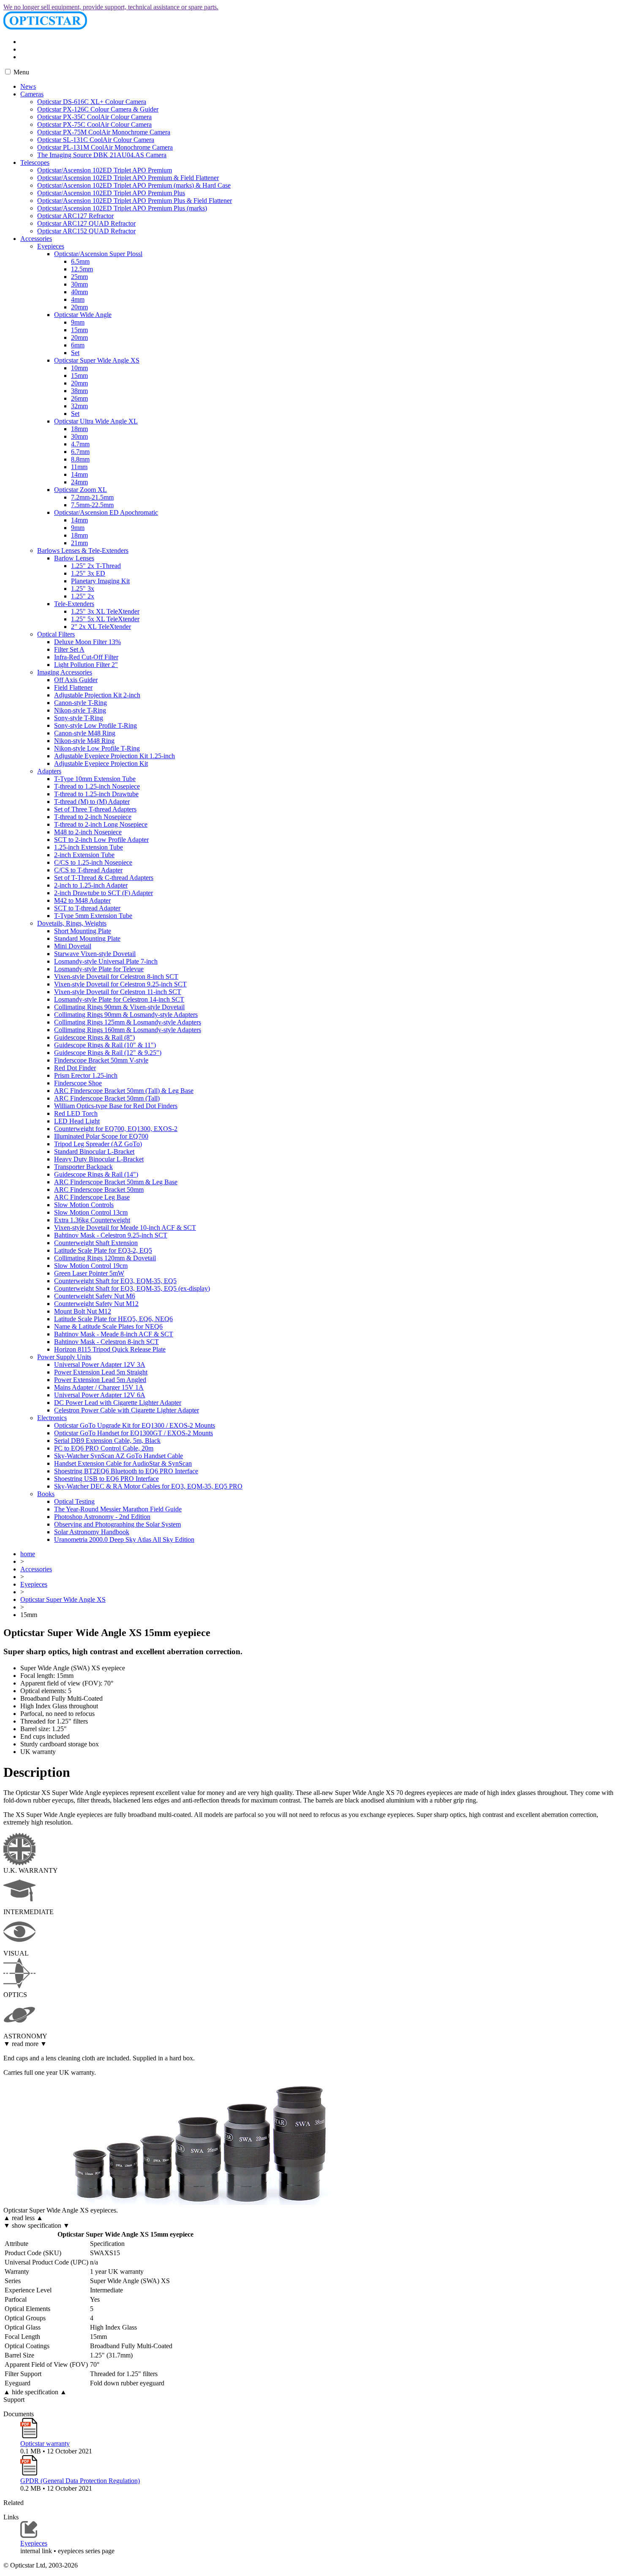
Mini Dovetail (73, 946)
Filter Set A (69, 649)
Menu (20, 72)
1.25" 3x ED (88, 573)
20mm (79, 307)
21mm (79, 543)
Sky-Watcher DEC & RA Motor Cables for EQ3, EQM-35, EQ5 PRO (148, 1486)
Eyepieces (51, 246)
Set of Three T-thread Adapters (95, 809)
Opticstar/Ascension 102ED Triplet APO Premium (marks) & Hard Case (134, 185)
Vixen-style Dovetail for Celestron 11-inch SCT (118, 992)
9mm (78, 322)
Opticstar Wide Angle (83, 315)
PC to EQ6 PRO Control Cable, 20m (104, 1448)
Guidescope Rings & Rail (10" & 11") (105, 1045)
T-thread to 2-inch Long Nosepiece (101, 824)
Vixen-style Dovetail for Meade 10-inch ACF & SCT (125, 1228)
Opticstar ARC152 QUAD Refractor (86, 231)
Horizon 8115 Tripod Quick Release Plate (110, 1349)
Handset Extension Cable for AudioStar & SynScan (123, 1463)
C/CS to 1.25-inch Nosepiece (93, 862)
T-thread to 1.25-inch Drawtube (96, 794)
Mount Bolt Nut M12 (83, 1311)
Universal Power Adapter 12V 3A (100, 1364)
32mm (79, 406)
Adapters (49, 771)
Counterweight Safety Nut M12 (96, 1304)
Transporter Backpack (83, 1167)
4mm (78, 299)
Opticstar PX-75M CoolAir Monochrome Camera (104, 132)
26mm (79, 398)
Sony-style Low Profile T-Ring (95, 725)
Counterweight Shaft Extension (96, 1243)
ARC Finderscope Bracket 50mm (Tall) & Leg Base (124, 1091)
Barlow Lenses (74, 558)
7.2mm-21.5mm (92, 497)
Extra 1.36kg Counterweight (92, 1220)
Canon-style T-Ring (80, 703)
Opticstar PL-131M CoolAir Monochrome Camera (105, 147)
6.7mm (80, 452)
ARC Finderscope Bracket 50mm (99, 1190)
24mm (79, 482)
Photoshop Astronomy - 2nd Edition (102, 1517)
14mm (79, 474)
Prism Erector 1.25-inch (86, 1075)
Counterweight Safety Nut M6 (95, 1296)
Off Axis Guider (76, 680)
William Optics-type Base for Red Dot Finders (116, 1106)
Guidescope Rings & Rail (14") (96, 1174)
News (28, 86)
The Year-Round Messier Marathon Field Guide (118, 1509)
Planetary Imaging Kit (100, 581)
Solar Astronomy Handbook (92, 1532)
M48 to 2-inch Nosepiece (88, 832)
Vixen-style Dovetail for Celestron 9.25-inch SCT (120, 984)
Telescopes (35, 163)
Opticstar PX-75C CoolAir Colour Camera (94, 124)
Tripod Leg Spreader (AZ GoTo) (98, 1144)
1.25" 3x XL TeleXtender (105, 611)
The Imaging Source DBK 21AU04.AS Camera (102, 155)
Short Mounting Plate (83, 931)
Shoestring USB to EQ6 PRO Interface (106, 1479)
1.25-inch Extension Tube (89, 847)
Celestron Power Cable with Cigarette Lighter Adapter (127, 1410)
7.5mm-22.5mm (92, 505)
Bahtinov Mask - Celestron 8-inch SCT (106, 1342)
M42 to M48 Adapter (82, 900)
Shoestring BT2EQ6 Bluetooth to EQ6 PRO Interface (126, 1471)
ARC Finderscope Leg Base (92, 1197)
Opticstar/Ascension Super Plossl (98, 254)
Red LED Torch (76, 1113)
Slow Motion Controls (84, 1205)
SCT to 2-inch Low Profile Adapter (101, 840)
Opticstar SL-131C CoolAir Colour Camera (96, 140)
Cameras (32, 94)
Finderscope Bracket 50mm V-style (101, 1060)
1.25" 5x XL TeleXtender (105, 619)
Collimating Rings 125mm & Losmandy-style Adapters (128, 1022)
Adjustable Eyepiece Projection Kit (101, 764)
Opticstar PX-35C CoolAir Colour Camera (94, 117)
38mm (79, 391)
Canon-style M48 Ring (85, 733)
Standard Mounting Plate (87, 938)
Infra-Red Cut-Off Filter (86, 657)
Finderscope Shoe (78, 1083)
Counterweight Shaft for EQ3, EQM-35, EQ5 (115, 1281)
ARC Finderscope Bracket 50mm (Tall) (107, 1098)
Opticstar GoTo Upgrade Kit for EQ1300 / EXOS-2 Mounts (135, 1425)
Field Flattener (73, 687)
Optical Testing (74, 1501)
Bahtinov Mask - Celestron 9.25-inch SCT (111, 1235)
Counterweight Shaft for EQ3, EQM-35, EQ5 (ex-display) (132, 1288)
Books (46, 1494)
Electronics (52, 1418)
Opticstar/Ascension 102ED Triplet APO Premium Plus (111, 193)
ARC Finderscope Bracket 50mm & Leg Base (116, 1182)
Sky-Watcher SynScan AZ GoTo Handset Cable (118, 1456)
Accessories (36, 239)
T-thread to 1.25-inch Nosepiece (97, 786)
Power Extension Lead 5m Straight (101, 1372)
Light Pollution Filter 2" (86, 665)
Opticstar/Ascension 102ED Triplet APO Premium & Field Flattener (128, 178)
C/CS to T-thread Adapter (88, 870)
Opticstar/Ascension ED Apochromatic (106, 512)
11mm (79, 467)
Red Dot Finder (75, 1068)
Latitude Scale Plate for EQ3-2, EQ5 (103, 1250)
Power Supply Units (64, 1357)
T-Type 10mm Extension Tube (95, 779)
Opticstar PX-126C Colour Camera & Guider (98, 109)
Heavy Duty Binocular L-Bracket (99, 1159)
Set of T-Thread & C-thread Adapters (104, 878)
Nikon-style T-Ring (80, 710)
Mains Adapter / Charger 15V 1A (99, 1387)
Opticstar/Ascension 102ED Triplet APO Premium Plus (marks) (122, 208)
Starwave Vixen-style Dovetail (95, 954)
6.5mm (80, 261)
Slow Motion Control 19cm (91, 1266)
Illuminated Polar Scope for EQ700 (101, 1136)
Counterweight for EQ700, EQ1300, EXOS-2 (116, 1129)
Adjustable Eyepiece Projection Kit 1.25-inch (114, 756)
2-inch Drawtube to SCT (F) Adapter (103, 893)
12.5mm (82, 269)
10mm (79, 368)
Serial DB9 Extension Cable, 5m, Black (107, 1441)
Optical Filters (56, 634)
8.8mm (80, 459)
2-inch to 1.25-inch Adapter (91, 885)
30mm (79, 284)
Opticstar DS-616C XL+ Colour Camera (92, 102)
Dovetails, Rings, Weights (72, 923)
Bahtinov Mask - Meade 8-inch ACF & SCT (114, 1334)
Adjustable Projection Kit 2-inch (97, 695)
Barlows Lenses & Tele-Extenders (83, 550)
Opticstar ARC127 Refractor (75, 216)
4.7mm (80, 444)
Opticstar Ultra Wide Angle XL (96, 421)
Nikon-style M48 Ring (84, 741)
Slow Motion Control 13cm (91, 1212)
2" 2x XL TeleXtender (101, 627)
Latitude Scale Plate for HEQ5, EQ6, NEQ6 (113, 1319)
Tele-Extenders (74, 604)
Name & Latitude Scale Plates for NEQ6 (108, 1326)
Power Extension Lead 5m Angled (100, 1380)
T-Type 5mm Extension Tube (93, 916)
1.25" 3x (83, 589)
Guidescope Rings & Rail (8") (94, 1037)
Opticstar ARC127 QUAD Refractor (86, 223)
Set (75, 353)
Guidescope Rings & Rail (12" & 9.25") (108, 1053)
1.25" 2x (83, 596)
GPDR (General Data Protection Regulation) (80, 2481)
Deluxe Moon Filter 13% (87, 642)
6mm (78, 345)
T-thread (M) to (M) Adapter (92, 802)
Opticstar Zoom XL (80, 490)
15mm (79, 330)
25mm (79, 277)
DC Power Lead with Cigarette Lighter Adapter (118, 1403)
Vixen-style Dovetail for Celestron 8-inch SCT (116, 977)
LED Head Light (77, 1121)
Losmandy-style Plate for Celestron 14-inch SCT (119, 999)
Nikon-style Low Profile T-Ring (97, 748)
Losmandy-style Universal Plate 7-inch (106, 961)
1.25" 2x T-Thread (96, 566)
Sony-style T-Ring (79, 718)
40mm (79, 292)
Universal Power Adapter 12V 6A (100, 1395)
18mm (79, 429)
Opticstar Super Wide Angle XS (97, 360)
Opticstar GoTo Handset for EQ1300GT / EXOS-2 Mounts (133, 1433)
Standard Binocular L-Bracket (94, 1151)
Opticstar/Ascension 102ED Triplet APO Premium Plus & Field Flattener (135, 201)
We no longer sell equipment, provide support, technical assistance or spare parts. (111, 7)
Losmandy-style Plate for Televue (99, 969)
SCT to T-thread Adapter (87, 908)
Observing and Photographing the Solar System (117, 1524)
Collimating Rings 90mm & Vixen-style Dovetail (119, 1007)
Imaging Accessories (65, 672)
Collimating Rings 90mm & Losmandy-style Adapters (126, 1015)
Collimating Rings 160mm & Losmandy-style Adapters (128, 1030)
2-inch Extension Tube (84, 855)
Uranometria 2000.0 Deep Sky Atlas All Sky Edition (124, 1539)
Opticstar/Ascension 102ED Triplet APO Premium (105, 170)
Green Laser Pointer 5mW (89, 1273)
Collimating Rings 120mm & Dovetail (105, 1258)
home (28, 1554)
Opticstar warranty (45, 2444)
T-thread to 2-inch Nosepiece (93, 817)
